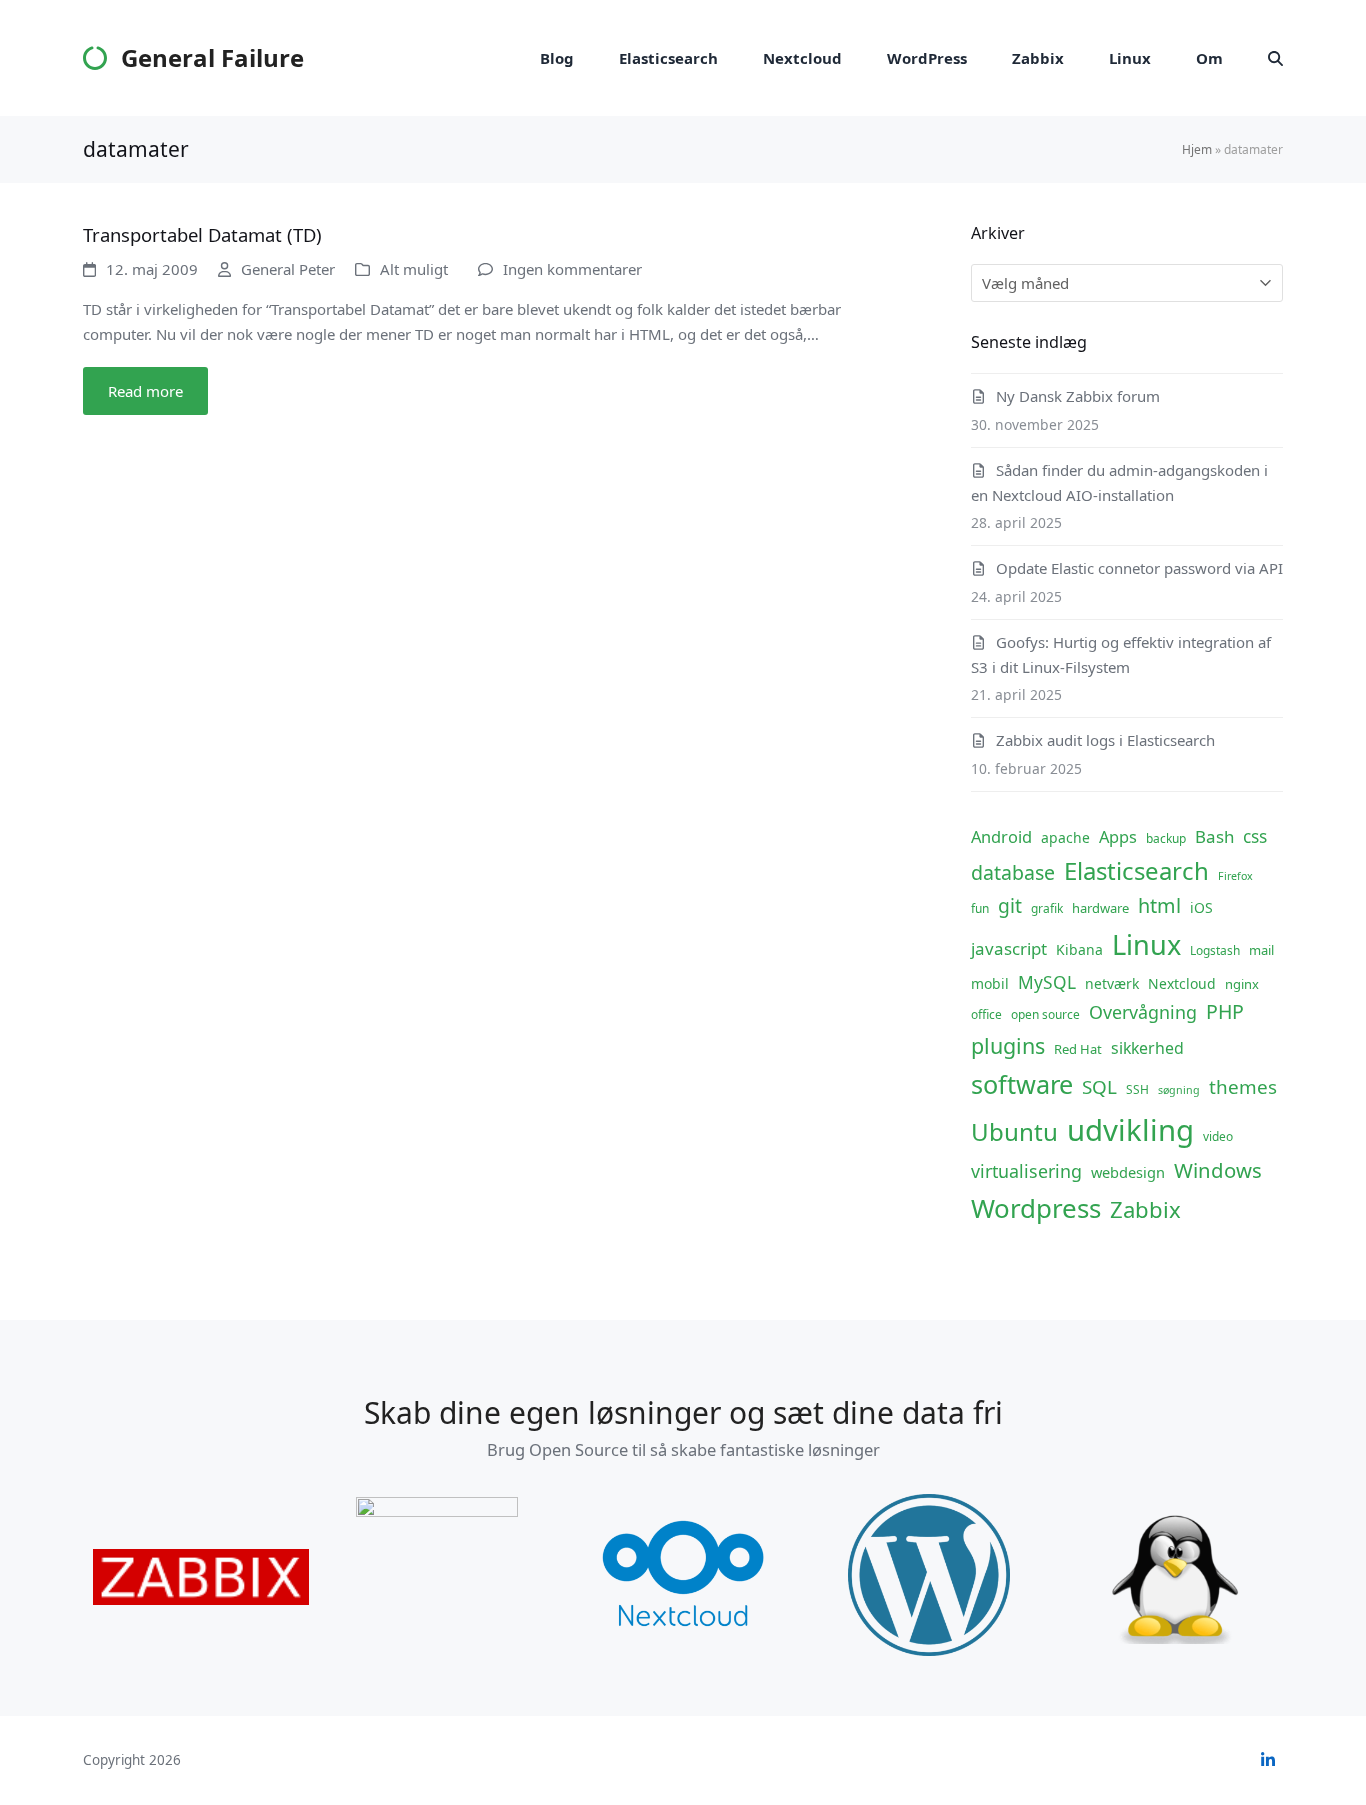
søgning (1179, 1090)
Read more (145, 391)
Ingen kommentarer (572, 269)
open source (1045, 1014)
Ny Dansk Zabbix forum (1078, 396)
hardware (1100, 908)
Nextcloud (1182, 983)
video (1218, 1136)
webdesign (1128, 1172)
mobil (990, 983)
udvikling (1130, 1130)
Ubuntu (1014, 1131)
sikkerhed (1147, 1048)
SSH (1137, 1089)
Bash (1214, 836)
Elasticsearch (1136, 870)
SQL (1099, 1087)
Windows (1218, 1170)
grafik (1047, 908)
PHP (1225, 1011)
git (1010, 905)
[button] (1275, 58)
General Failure (212, 57)
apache (1065, 837)
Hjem (1197, 149)
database (1013, 872)
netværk (1112, 983)
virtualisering (1026, 1171)
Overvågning (1143, 1012)
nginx (1242, 984)
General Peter (288, 269)
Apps (1118, 836)
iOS (1201, 907)
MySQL (1047, 982)
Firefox (1235, 876)
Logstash (1215, 950)
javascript (1009, 948)
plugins (1008, 1045)
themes (1243, 1087)
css (1255, 836)
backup (1166, 838)
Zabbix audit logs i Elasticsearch (1105, 740)
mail (1261, 950)
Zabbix (1145, 1209)
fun (980, 908)
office (986, 1014)
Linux (1146, 944)
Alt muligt (414, 269)
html (1159, 905)
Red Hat (1078, 1049)
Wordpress (1036, 1208)
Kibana (1079, 949)
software (1022, 1084)
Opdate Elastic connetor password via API (1139, 568)
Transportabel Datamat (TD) (202, 234)
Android (1001, 836)
